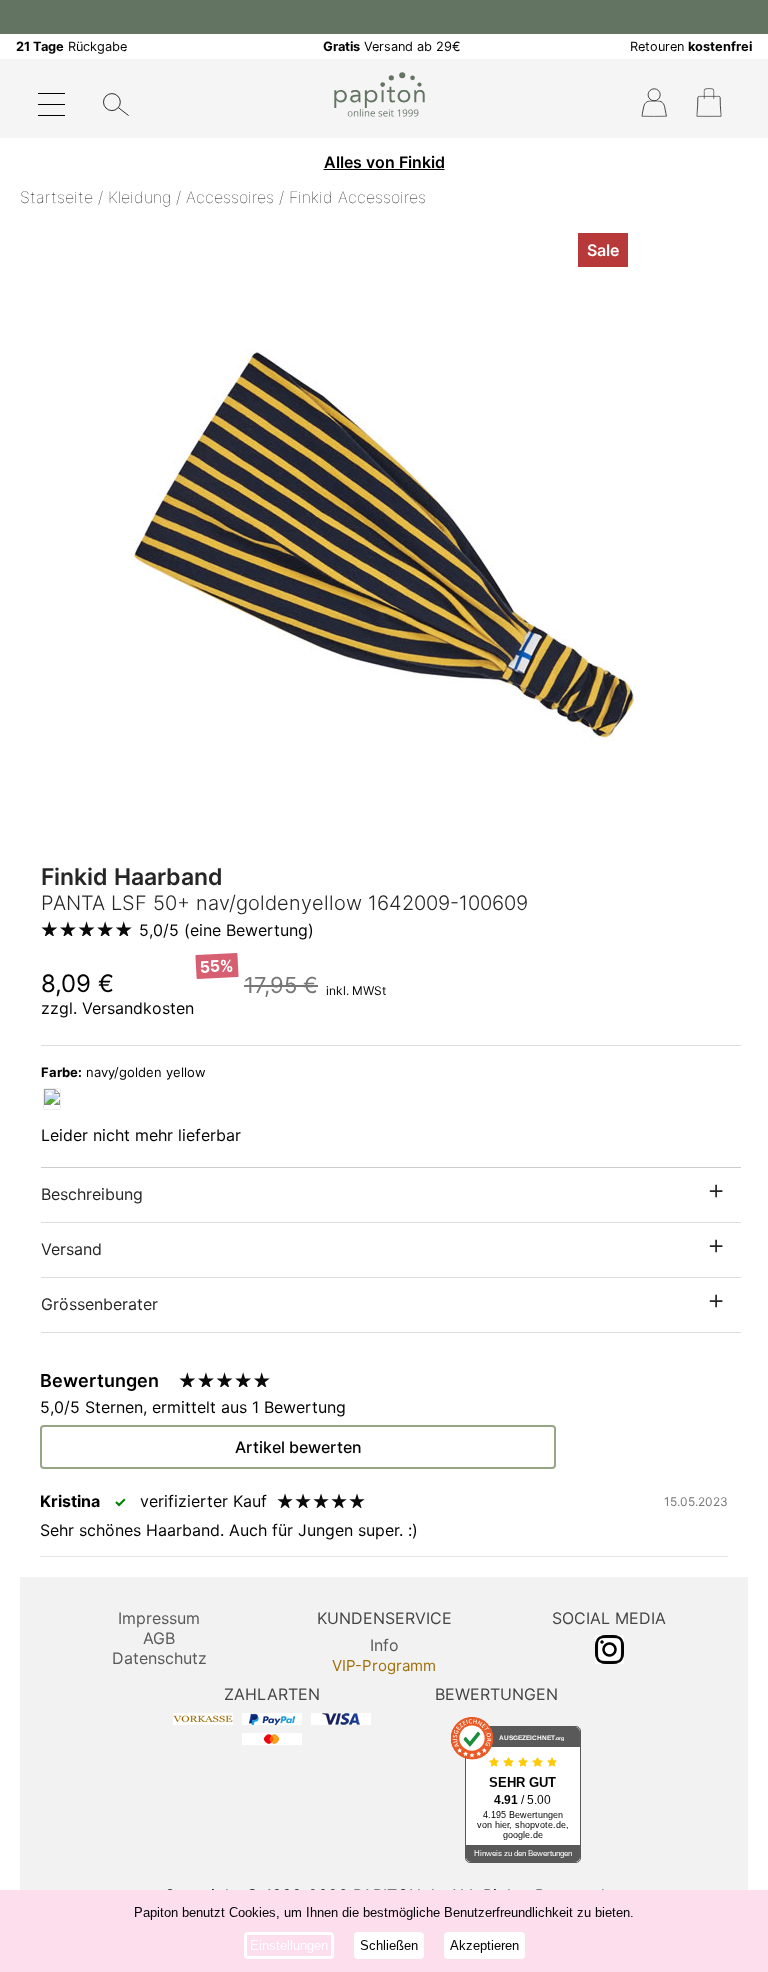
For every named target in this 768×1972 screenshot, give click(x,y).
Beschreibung (92, 1194)
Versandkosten (138, 1008)
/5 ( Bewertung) (226, 930)
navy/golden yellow (123, 1072)
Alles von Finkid (384, 162)
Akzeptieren (484, 1945)
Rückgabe (71, 46)
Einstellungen (289, 1945)
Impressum (159, 1618)
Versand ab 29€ (392, 46)
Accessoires (230, 197)
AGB (159, 1638)
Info (384, 1645)
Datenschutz (159, 1658)
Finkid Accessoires (357, 197)
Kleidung (139, 197)
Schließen (389, 1945)
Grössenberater (99, 1304)
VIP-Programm (384, 1665)
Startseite (56, 197)
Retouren (691, 46)
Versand (71, 1249)
